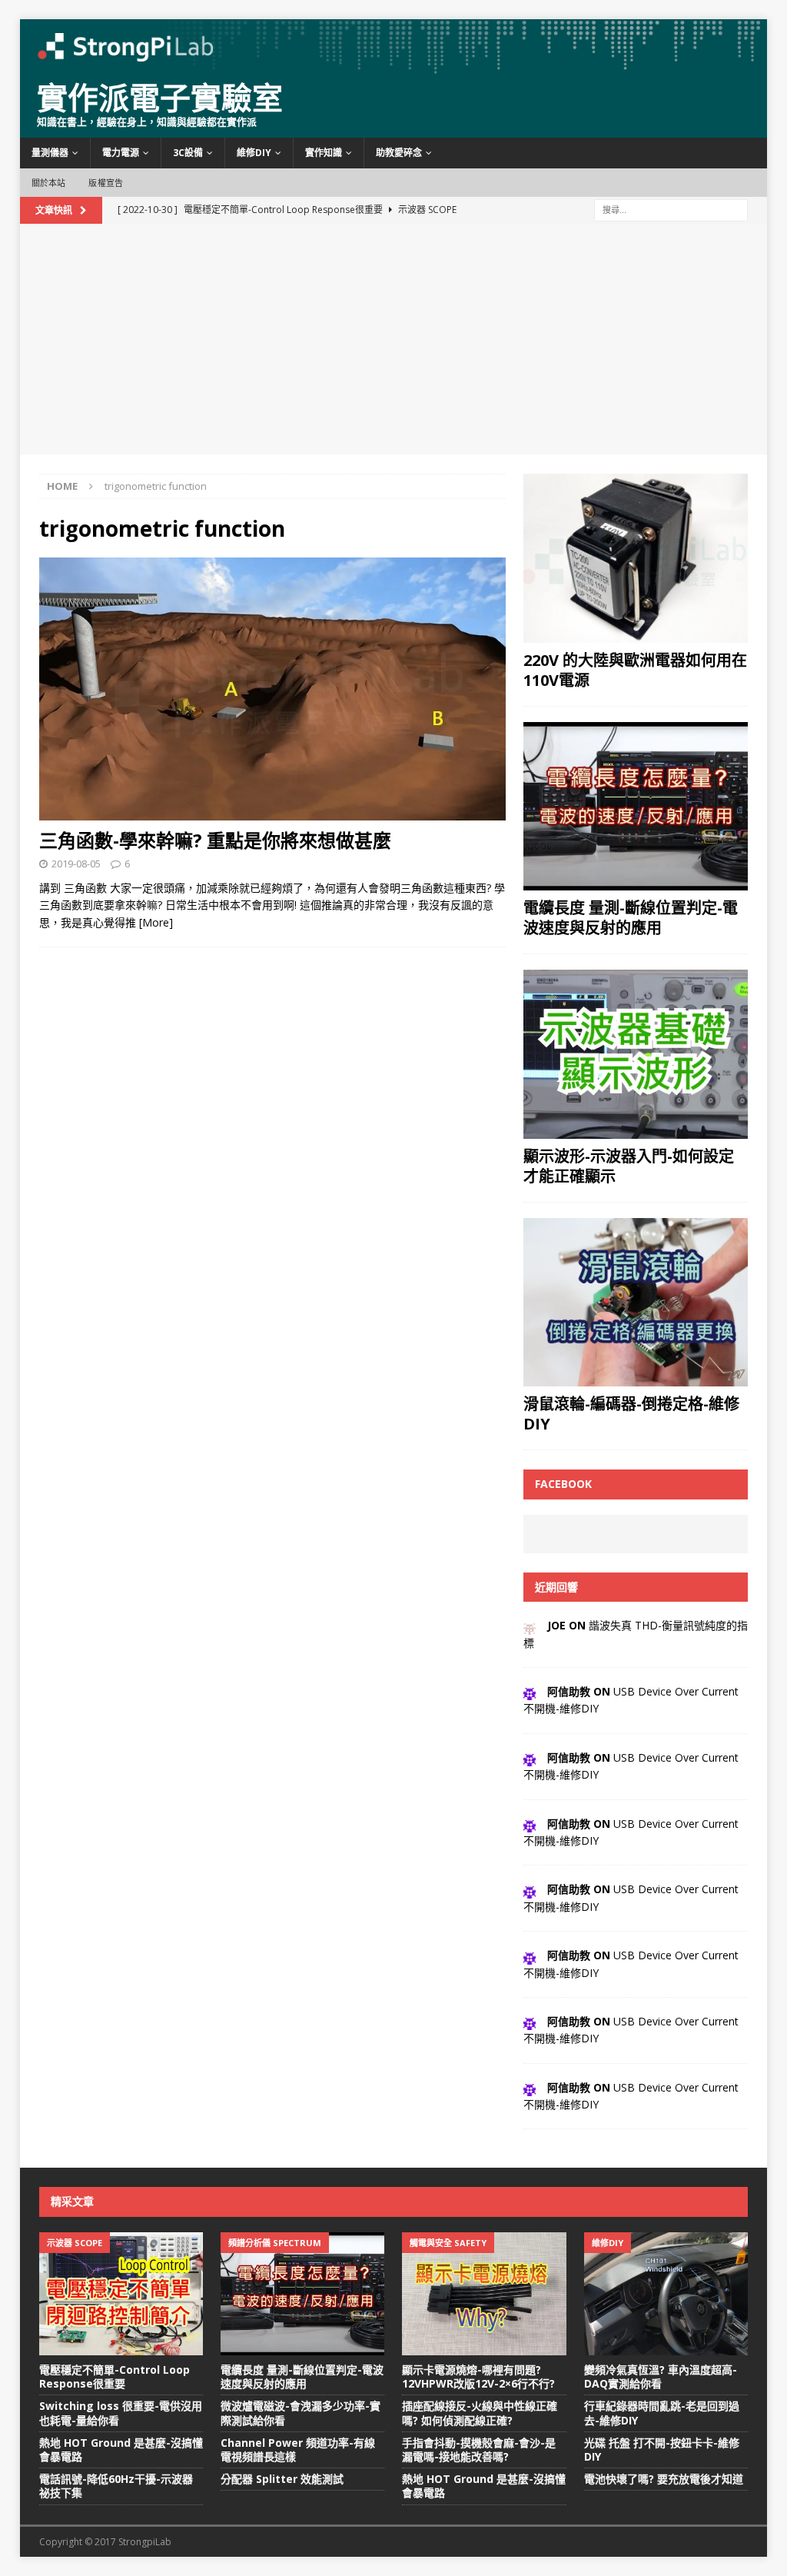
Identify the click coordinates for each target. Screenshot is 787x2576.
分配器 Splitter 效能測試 (282, 2479)
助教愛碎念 (399, 153)
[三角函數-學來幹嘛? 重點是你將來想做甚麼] (272, 689)
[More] (156, 922)
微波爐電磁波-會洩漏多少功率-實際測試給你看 (301, 2413)
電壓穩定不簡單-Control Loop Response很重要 (115, 2376)
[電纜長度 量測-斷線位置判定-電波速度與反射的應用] (636, 807)
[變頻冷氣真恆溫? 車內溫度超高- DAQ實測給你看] (666, 2294)
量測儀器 (50, 153)
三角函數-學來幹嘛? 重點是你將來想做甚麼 (215, 840)
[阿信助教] (530, 1691)
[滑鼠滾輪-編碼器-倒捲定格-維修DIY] (636, 1303)
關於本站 (49, 183)
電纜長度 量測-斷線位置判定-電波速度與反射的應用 (631, 918)
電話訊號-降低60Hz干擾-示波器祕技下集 (116, 2486)
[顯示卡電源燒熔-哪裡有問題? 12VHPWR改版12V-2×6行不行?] (484, 2294)
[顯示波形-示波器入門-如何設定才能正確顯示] (636, 1054)
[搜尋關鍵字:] (671, 209)
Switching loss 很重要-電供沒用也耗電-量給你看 (121, 2413)
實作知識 (324, 153)
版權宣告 (106, 183)
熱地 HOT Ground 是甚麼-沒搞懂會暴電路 (121, 2450)
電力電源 (121, 153)
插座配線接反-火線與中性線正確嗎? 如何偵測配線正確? (480, 2413)
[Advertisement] (394, 339)
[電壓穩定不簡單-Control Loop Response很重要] (121, 2294)
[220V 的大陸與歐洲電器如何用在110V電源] (636, 558)
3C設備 (188, 153)
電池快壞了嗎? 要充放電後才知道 (664, 2479)
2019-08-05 (76, 864)
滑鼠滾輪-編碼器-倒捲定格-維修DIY (631, 1414)
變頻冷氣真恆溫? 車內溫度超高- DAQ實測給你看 (661, 2376)
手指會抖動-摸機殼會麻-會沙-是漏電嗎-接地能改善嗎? (479, 2450)
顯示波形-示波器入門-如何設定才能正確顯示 (629, 1166)
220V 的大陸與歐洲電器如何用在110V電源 (635, 670)
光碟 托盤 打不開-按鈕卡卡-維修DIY (662, 2450)
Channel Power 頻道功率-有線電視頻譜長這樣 (298, 2450)
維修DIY (254, 153)
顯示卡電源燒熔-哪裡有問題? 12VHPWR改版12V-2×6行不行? (478, 2376)
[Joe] (530, 1625)
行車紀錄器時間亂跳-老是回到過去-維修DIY (662, 2413)
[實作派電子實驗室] (394, 66)
